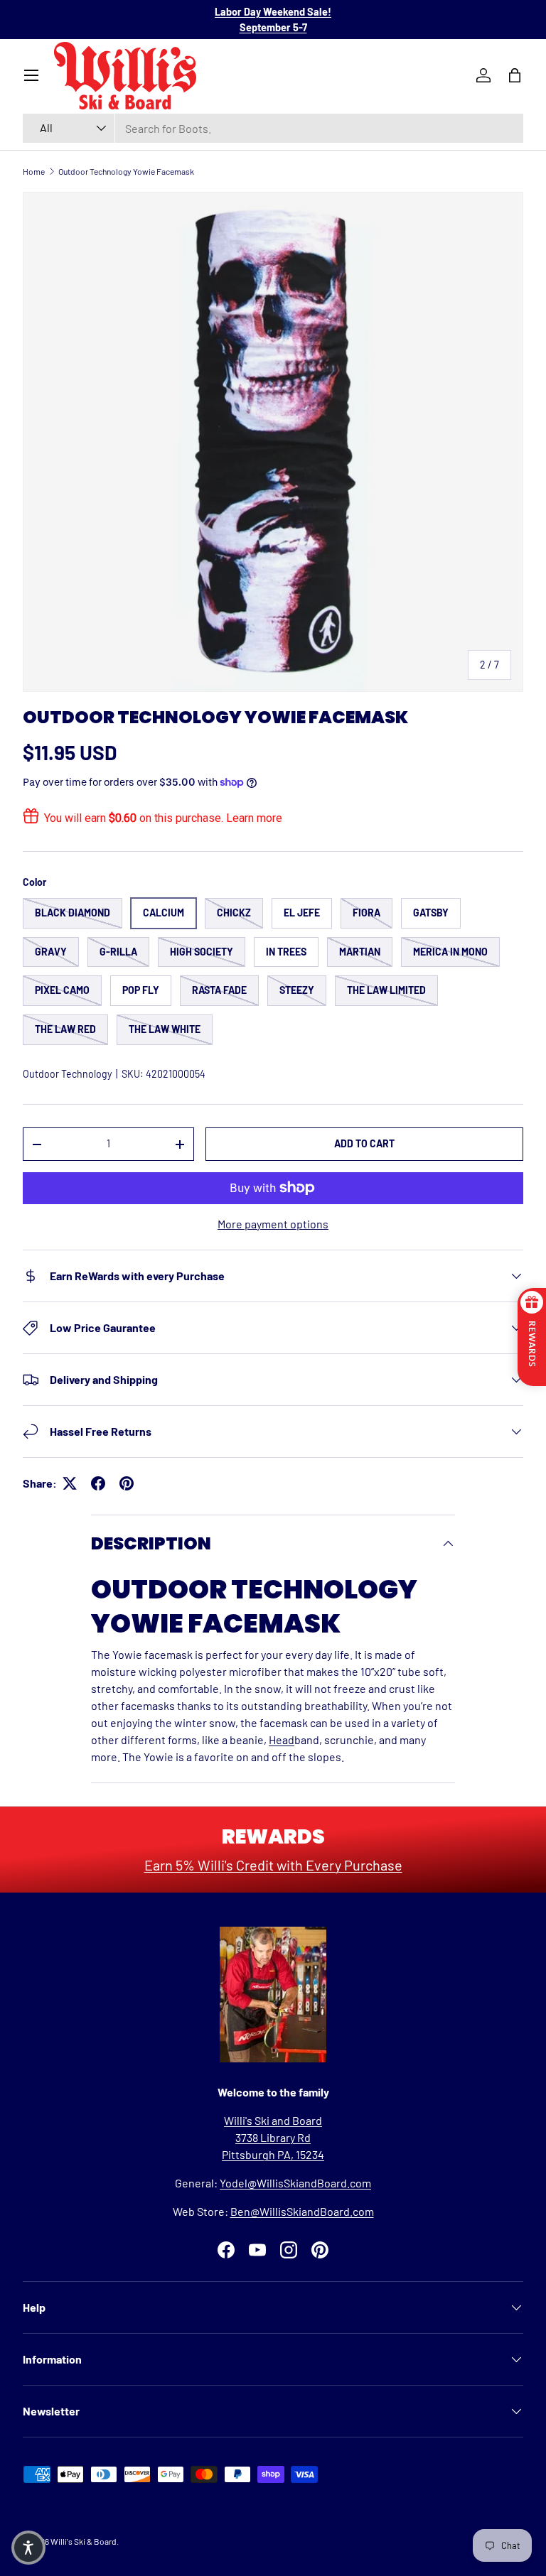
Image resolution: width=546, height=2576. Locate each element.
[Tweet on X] (70, 1483)
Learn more (254, 818)
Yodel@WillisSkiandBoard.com (295, 2183)
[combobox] (273, 128)
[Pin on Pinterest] (127, 1483)
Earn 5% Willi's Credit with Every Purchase (273, 1865)
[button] (28, 2548)
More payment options (273, 1224)
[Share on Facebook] (98, 1483)
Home (34, 171)
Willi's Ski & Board (84, 2541)
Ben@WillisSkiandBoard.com (302, 2211)
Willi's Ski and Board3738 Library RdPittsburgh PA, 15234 (273, 2137)
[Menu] (31, 75)
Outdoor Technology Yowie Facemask (126, 171)
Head (282, 1739)
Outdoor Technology (67, 1074)
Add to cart (364, 1143)
